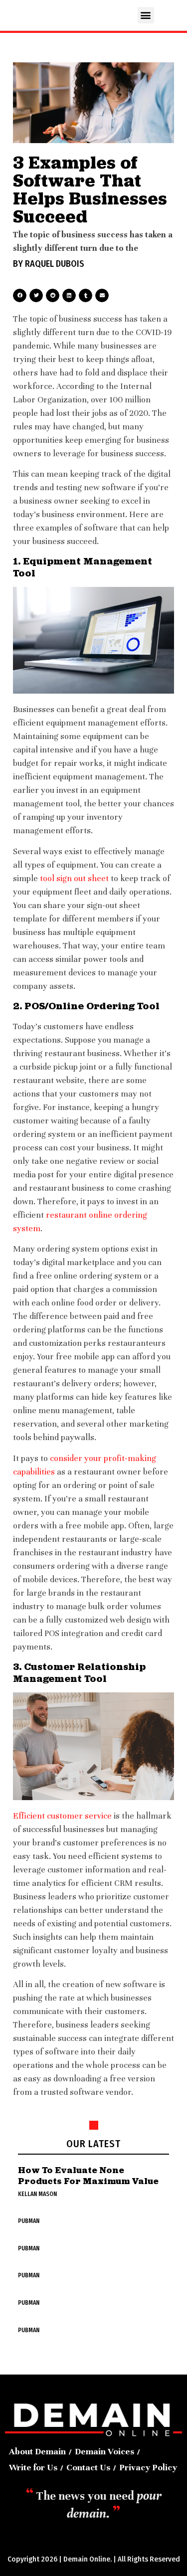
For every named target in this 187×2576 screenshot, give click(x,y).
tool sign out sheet (73, 878)
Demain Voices (104, 2451)
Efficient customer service (62, 1816)
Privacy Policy (148, 2467)
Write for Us (33, 2467)
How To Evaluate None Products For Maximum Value (88, 2175)
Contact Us (88, 2467)
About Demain (37, 2451)
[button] (146, 15)
